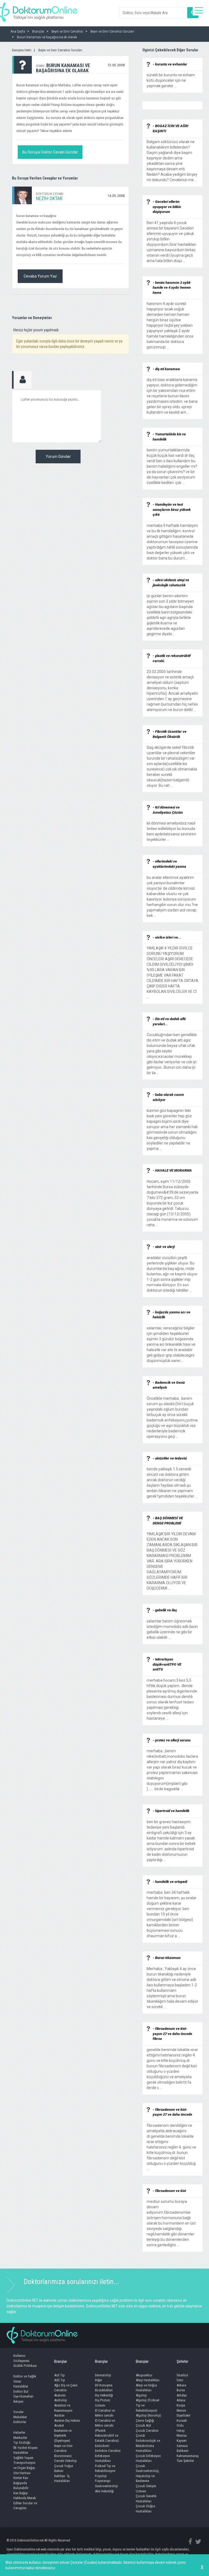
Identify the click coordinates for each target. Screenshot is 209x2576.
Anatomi (60, 2395)
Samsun (182, 2446)
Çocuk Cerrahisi (147, 2431)
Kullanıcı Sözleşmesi (21, 2358)
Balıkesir (183, 2451)
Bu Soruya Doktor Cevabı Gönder (50, 152)
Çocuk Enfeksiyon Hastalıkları (148, 2458)
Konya (181, 2405)
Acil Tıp (59, 2375)
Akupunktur (144, 2375)
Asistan (59, 2415)
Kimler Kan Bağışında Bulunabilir (21, 2483)
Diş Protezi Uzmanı (103, 2403)
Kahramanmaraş (188, 2456)
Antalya (182, 2395)
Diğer (99, 2380)
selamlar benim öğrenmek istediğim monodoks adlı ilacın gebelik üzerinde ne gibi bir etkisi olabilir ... (172, 1627)
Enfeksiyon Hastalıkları (103, 2458)
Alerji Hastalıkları (148, 2380)
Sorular (19, 2412)
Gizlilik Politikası (25, 2366)
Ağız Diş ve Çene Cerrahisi (66, 2388)
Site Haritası (22, 2473)
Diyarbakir (184, 2415)
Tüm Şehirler (185, 2461)
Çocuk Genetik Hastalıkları (146, 2499)
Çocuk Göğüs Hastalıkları (145, 2509)
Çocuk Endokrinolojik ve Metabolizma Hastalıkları (148, 2443)
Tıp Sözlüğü (22, 2443)
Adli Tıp (60, 2380)
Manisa (182, 2435)
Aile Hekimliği (104, 2491)
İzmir (180, 2380)
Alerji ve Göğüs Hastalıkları (146, 2388)
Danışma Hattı (22, 50)
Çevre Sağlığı (145, 2421)
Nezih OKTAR (49, 198)
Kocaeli (182, 2421)
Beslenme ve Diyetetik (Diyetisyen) (63, 2436)
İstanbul (182, 2375)
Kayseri (182, 2441)
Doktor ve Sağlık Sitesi (25, 2379)
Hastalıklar (21, 2386)
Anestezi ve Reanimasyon (63, 2408)
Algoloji (141, 2395)
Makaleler (20, 2417)
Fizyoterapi (103, 2481)
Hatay (181, 2431)
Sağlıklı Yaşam (23, 2458)
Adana (181, 2400)
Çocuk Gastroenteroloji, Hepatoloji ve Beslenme (148, 2473)
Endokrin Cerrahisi (108, 2451)
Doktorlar (20, 2422)
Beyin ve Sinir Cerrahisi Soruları (60, 50)
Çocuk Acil (143, 2425)
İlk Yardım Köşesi (25, 2448)
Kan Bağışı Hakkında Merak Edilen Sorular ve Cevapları (25, 2501)
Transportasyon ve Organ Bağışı (24, 2465)
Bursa (181, 2390)
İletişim (18, 2402)
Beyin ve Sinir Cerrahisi (63, 2448)
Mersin (181, 2410)
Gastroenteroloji (106, 2486)
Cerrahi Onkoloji (65, 2461)
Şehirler (182, 2361)
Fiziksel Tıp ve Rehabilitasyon (105, 2468)
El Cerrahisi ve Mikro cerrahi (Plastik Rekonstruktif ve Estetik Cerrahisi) (107, 2431)
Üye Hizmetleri (23, 2396)
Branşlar (61, 2361)
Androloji (61, 2400)
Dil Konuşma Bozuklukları (104, 2388)
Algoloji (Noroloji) (148, 2415)
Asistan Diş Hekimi (67, 2421)
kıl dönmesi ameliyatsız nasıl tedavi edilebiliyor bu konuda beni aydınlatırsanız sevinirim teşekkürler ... (171, 829)
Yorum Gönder (58, 457)
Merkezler (20, 2438)
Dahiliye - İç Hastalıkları (62, 2479)
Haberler (19, 2432)
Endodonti (102, 2446)
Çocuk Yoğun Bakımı (64, 2468)
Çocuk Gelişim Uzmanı (146, 2489)
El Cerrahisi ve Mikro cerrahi (105, 2413)
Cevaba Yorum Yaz (40, 276)
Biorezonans (63, 2456)
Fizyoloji (101, 2476)
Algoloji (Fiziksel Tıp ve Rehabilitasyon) (147, 2405)
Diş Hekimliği (104, 2395)
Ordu (180, 2425)
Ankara (181, 2385)
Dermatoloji (103, 2375)
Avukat (59, 2425)
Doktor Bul (21, 2391)
